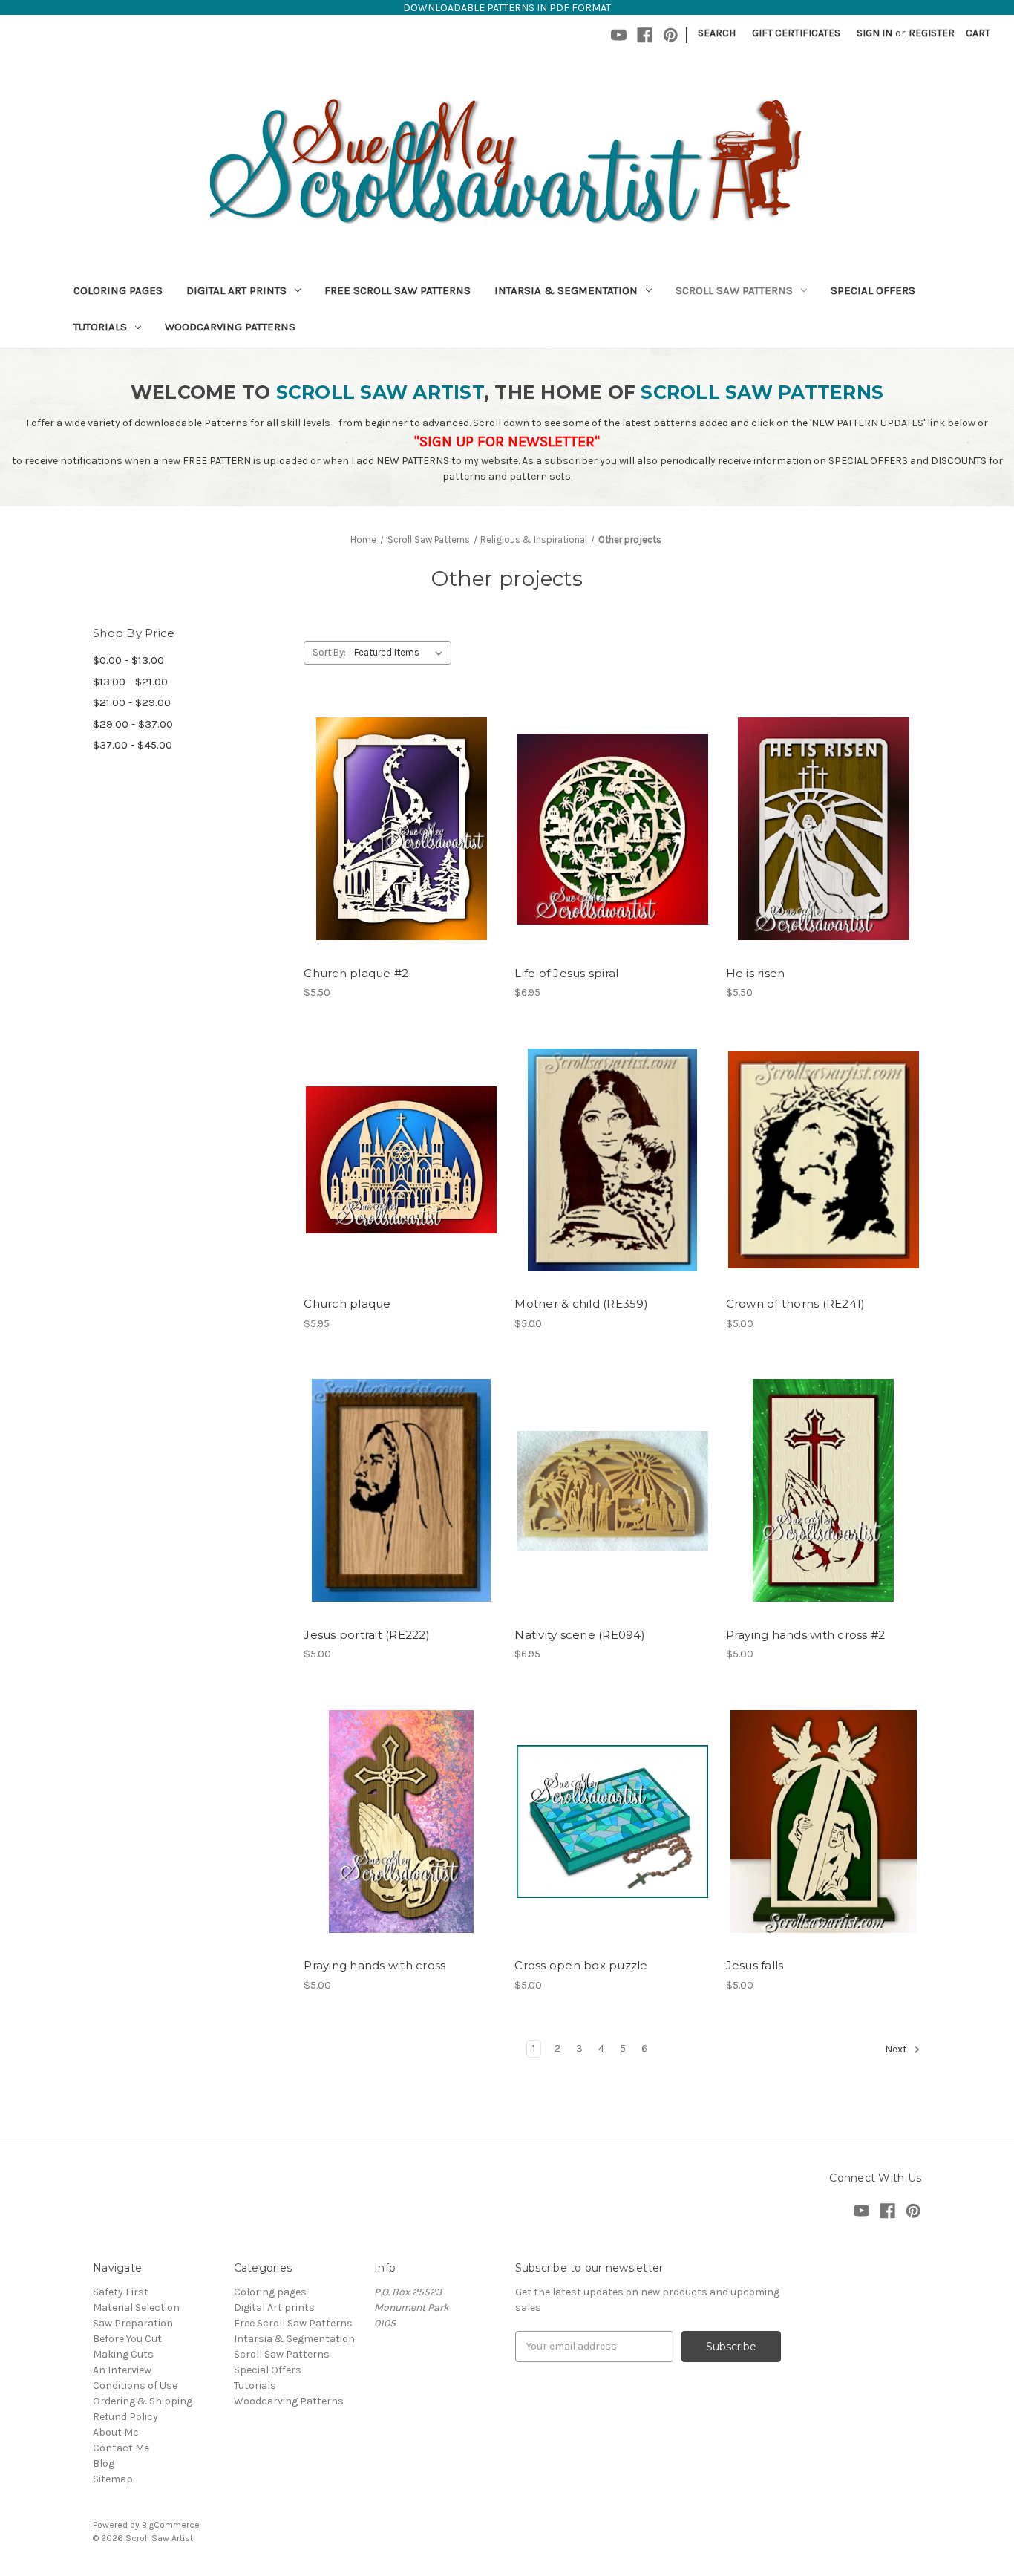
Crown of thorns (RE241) (796, 1304)
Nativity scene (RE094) (580, 1635)
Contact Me (121, 2448)
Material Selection (136, 2308)
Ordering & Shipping (143, 2401)
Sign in (874, 33)
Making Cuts (123, 2354)
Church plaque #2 (356, 973)
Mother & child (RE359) (581, 1304)
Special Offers (873, 290)
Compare (396, 829)
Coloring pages (118, 290)
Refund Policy (125, 2417)
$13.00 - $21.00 (130, 682)
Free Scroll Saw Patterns (398, 290)
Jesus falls (755, 1965)
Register (932, 33)
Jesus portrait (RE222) (367, 1635)
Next (897, 2049)
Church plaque (347, 1304)
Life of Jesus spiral (566, 973)
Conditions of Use (135, 2386)
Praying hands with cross (374, 1965)
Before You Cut (127, 2339)
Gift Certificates (796, 33)
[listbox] (401, 653)
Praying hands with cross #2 (806, 1635)
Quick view (399, 803)
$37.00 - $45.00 (133, 745)
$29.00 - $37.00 (133, 724)
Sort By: (329, 652)
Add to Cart (401, 855)
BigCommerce (171, 2525)
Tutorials (100, 327)
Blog (104, 2463)
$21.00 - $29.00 (132, 702)
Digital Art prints (236, 290)
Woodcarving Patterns (230, 327)
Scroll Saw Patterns (734, 290)
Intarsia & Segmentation (566, 290)
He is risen (756, 973)
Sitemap (113, 2479)
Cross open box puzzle (581, 1965)
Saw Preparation (133, 2323)
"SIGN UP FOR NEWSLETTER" (507, 441)
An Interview (122, 2370)
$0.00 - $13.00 (128, 660)
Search (717, 33)
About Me (115, 2432)
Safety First (121, 2292)
